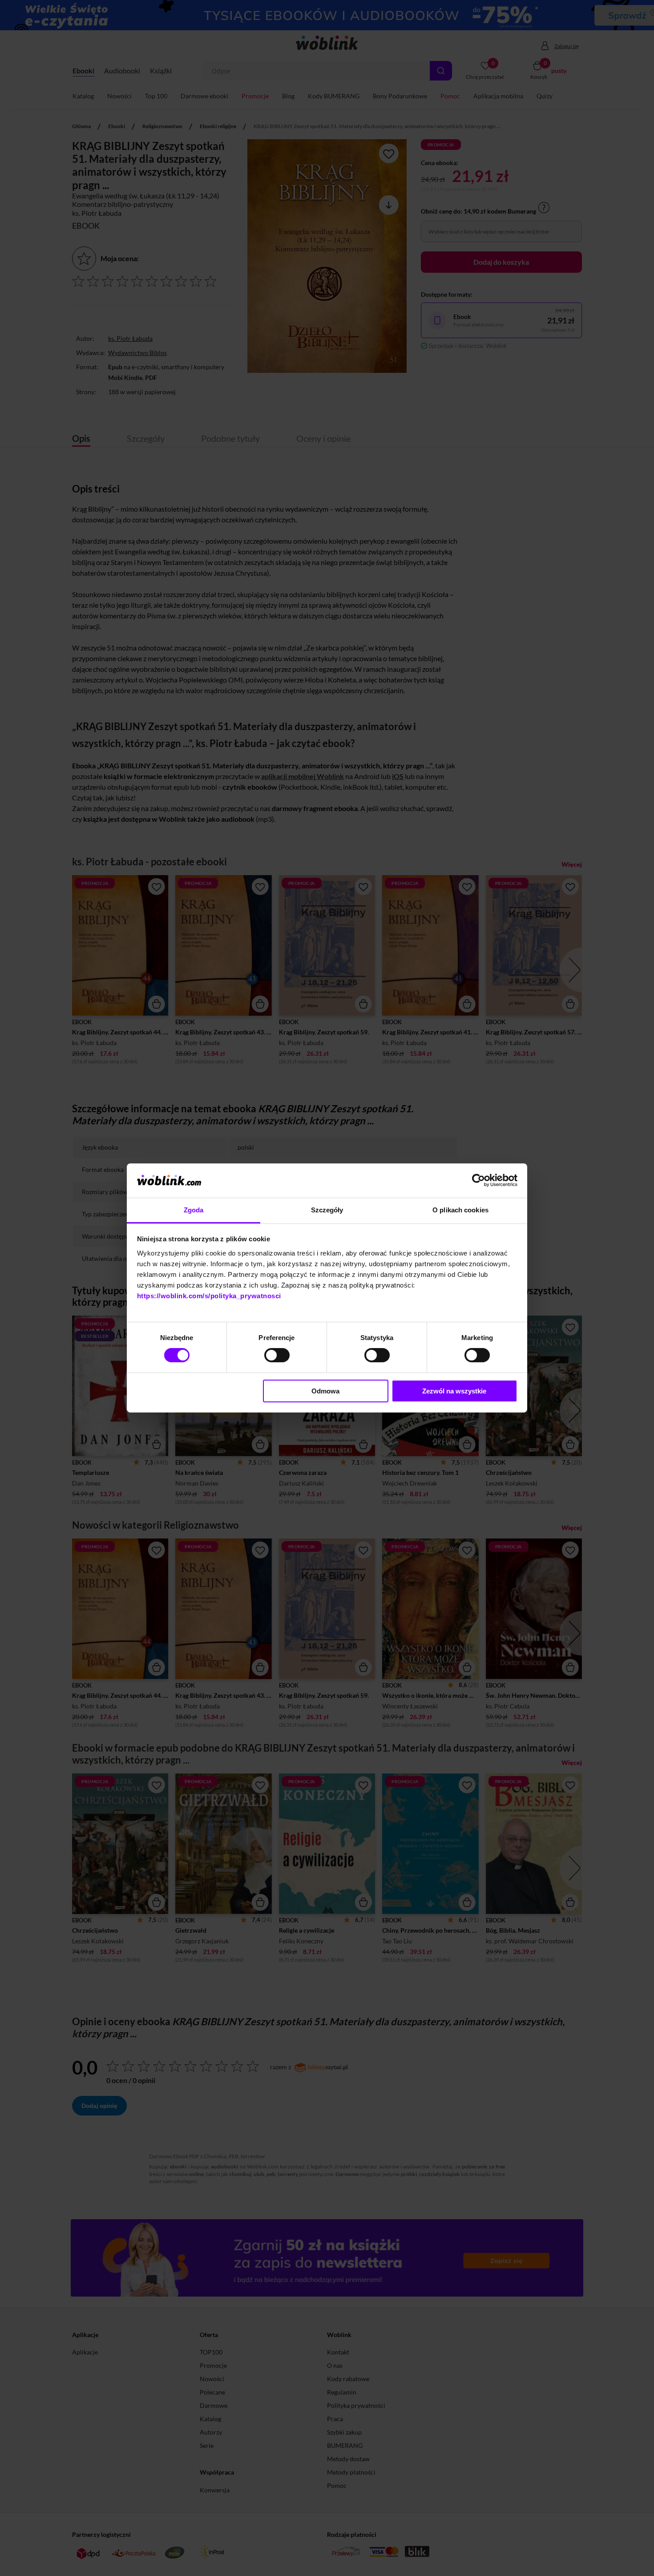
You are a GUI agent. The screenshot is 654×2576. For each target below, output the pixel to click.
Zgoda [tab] (194, 1210)
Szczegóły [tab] (327, 1210)
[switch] (277, 1355)
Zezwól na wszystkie (454, 1391)
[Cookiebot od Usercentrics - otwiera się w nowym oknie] (478, 1180)
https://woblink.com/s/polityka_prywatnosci (209, 1296)
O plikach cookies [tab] (460, 1210)
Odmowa (325, 1391)
